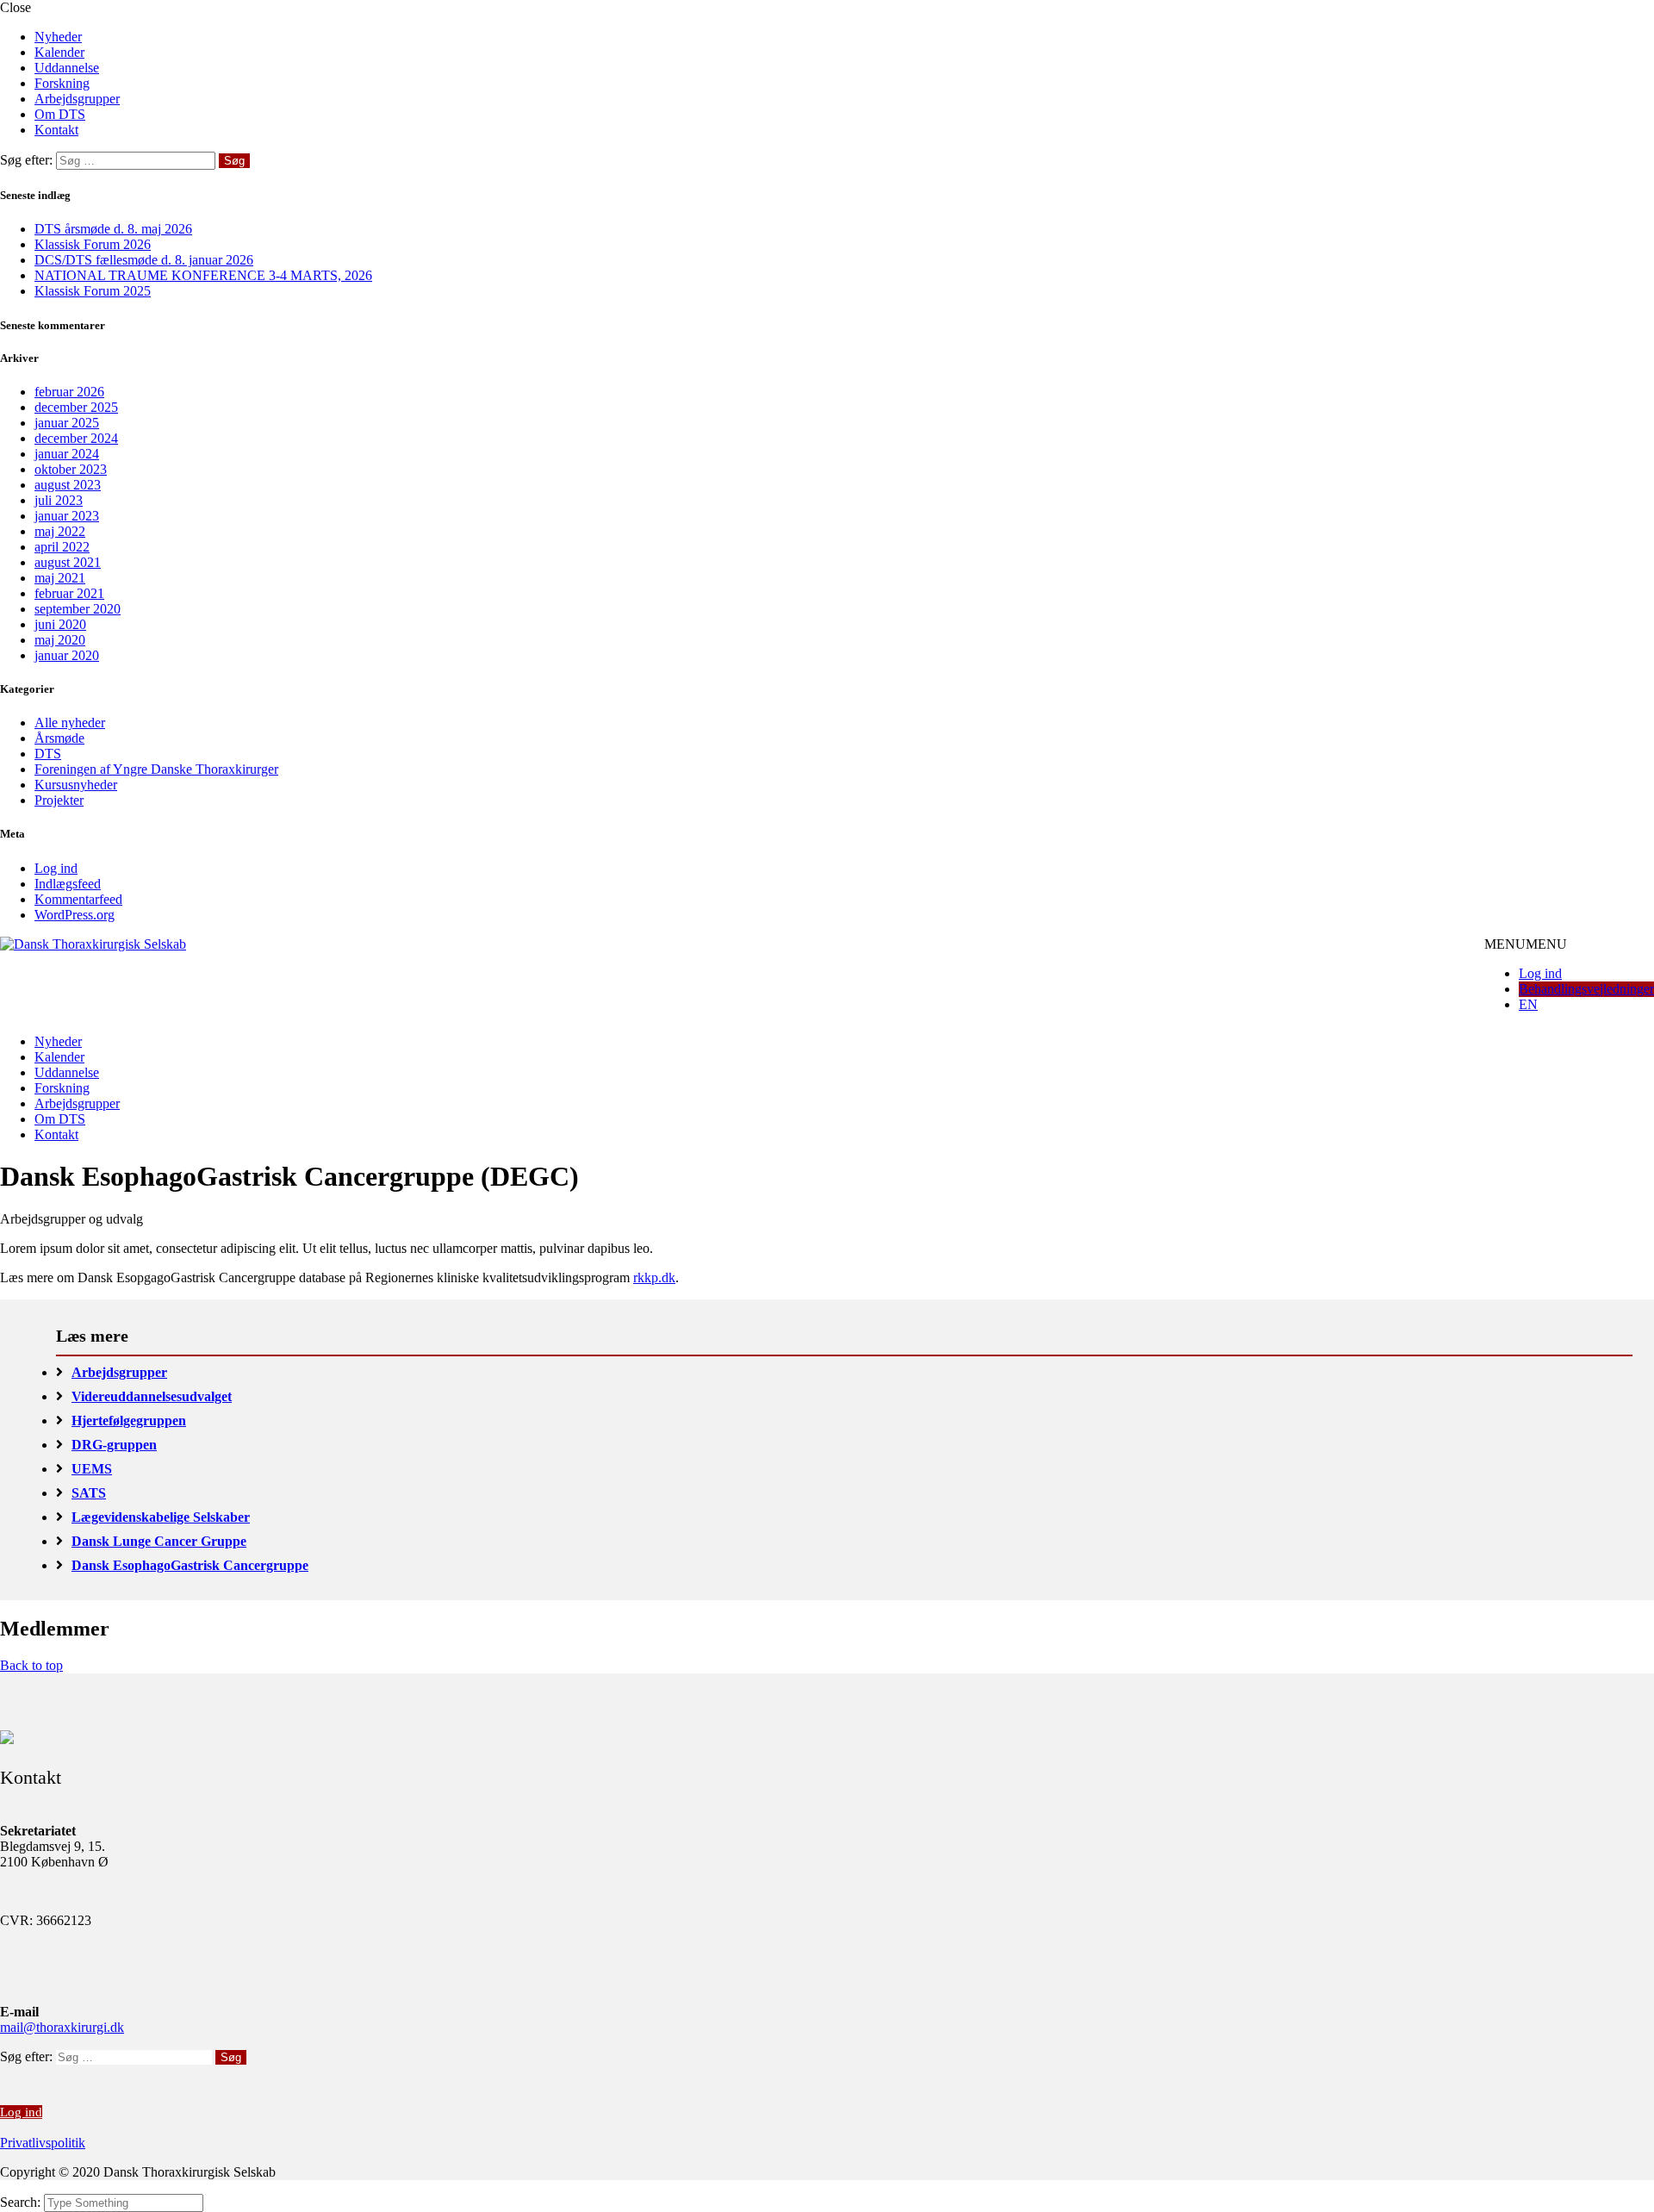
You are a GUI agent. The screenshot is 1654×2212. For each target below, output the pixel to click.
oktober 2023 (71, 469)
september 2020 (78, 609)
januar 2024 (67, 454)
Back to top (31, 1665)
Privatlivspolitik (43, 2143)
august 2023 (68, 485)
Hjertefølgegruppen (129, 1421)
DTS (48, 754)
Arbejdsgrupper (77, 99)
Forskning (62, 83)
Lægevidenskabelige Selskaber (161, 1517)
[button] (1526, 944)
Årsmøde (59, 738)
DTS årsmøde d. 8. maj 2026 (113, 229)
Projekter (59, 800)
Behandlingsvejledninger (1586, 989)
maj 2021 (60, 578)
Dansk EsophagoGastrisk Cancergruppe (190, 1565)
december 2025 (76, 407)
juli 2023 (59, 500)
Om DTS (60, 114)
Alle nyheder (70, 723)
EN (1528, 1004)
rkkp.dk (654, 1277)
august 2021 (68, 562)
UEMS (92, 1469)
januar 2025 (67, 423)
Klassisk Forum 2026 (93, 244)
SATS (89, 1493)
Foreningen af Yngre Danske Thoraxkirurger (156, 769)
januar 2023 (67, 516)
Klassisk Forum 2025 (93, 291)
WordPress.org (75, 915)
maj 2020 (60, 640)
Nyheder (58, 37)
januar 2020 (67, 655)
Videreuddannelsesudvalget (152, 1396)
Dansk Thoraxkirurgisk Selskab (298, 993)
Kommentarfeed (78, 899)
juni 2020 (60, 624)
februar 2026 (69, 392)
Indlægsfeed (68, 884)
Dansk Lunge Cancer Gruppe (159, 1541)
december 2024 (76, 438)
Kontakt (56, 130)
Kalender (59, 52)
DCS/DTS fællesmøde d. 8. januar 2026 (144, 260)
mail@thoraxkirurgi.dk (62, 2027)
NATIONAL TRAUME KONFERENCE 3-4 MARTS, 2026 (203, 275)
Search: (22, 2202)
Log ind (56, 868)
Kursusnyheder (76, 785)
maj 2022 (60, 531)
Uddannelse (67, 68)
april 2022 (62, 547)
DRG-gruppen (114, 1445)
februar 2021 (69, 593)
